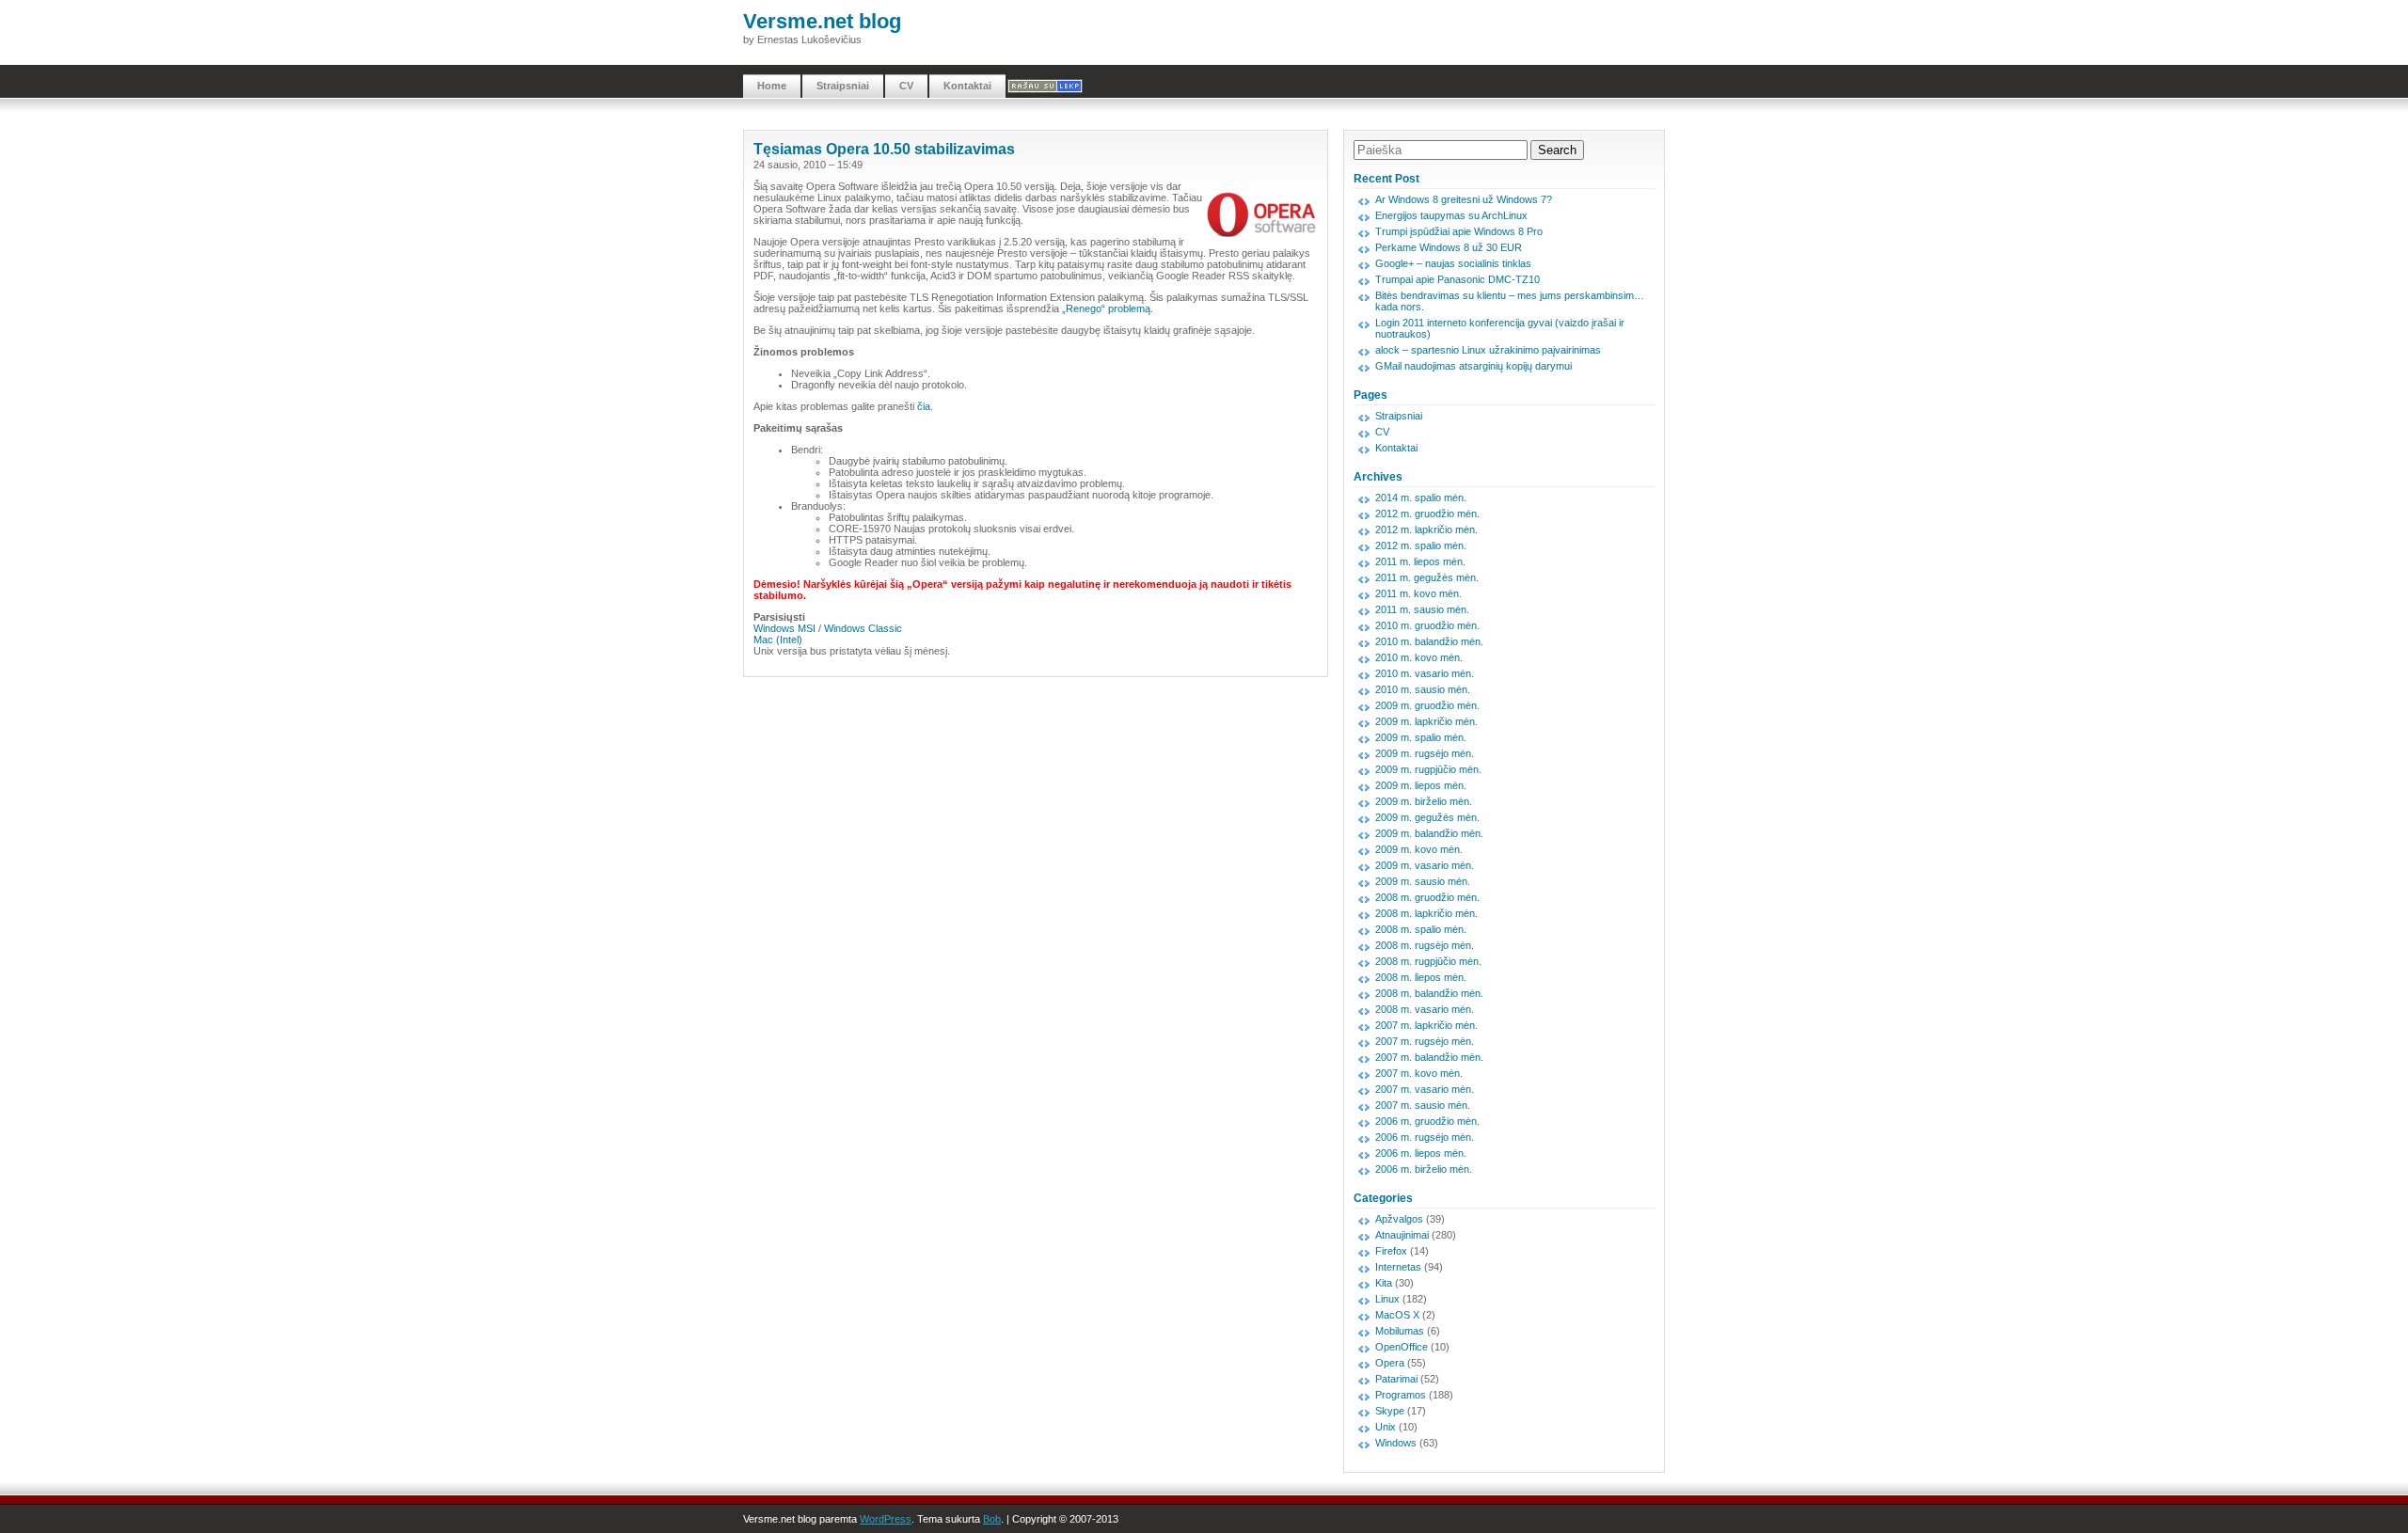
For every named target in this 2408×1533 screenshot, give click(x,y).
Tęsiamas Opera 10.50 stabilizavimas (884, 149)
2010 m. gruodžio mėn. (1427, 625)
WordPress (886, 1519)
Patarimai (1396, 1379)
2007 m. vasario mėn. (1425, 1089)
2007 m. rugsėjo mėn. (1425, 1041)
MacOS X (1397, 1315)
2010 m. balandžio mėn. (1429, 641)
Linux (1387, 1299)
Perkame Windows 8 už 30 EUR (1449, 247)
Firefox (1391, 1251)
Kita (1384, 1283)
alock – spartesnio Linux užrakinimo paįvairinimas (1488, 350)
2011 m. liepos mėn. (1420, 561)
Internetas (1398, 1267)
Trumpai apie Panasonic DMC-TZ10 (1457, 279)
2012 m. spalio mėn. (1421, 545)
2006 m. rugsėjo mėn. (1425, 1137)
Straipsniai (843, 86)
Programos (1401, 1395)
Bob (992, 1519)
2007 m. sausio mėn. (1423, 1105)
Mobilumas (1400, 1331)
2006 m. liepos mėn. (1421, 1153)
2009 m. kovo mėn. (1419, 849)
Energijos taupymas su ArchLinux (1451, 215)
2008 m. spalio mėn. (1421, 929)
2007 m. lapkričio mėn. (1426, 1025)
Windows (1396, 1443)
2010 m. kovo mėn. (1419, 657)
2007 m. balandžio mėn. (1429, 1057)
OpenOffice (1402, 1347)
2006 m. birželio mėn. (1424, 1169)
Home (772, 86)
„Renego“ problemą (1106, 308)
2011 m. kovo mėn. (1418, 593)
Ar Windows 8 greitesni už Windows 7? (1464, 199)
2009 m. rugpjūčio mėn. (1428, 769)
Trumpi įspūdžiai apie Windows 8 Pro (1459, 231)
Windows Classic (863, 628)
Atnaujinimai (1402, 1235)
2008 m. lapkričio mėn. (1426, 913)
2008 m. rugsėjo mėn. (1425, 945)
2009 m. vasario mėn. (1425, 865)
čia (924, 406)
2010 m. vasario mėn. (1425, 673)
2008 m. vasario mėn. (1425, 1009)
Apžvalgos (1399, 1219)
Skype (1390, 1411)
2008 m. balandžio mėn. (1429, 993)
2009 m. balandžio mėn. (1429, 833)
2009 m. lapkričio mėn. (1426, 721)
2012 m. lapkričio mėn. (1426, 529)
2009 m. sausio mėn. (1423, 881)
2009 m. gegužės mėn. (1427, 817)
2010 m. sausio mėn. (1423, 689)
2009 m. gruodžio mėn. (1427, 705)
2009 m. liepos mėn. (1421, 785)
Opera (1390, 1363)
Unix (1386, 1427)
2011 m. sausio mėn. (1422, 609)
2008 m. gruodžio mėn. (1427, 897)
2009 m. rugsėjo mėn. (1425, 753)
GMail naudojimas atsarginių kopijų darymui (1473, 366)
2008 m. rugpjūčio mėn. (1428, 961)
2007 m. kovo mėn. (1419, 1073)
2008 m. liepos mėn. (1421, 977)
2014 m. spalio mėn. (1421, 498)
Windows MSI (784, 628)
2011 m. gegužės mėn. (1427, 577)
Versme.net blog (822, 21)
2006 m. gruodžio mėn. (1427, 1121)
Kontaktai (967, 86)
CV (906, 86)
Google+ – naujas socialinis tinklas (1453, 263)
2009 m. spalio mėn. (1421, 737)
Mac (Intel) (778, 640)
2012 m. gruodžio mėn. (1427, 514)
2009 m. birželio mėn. (1424, 801)
